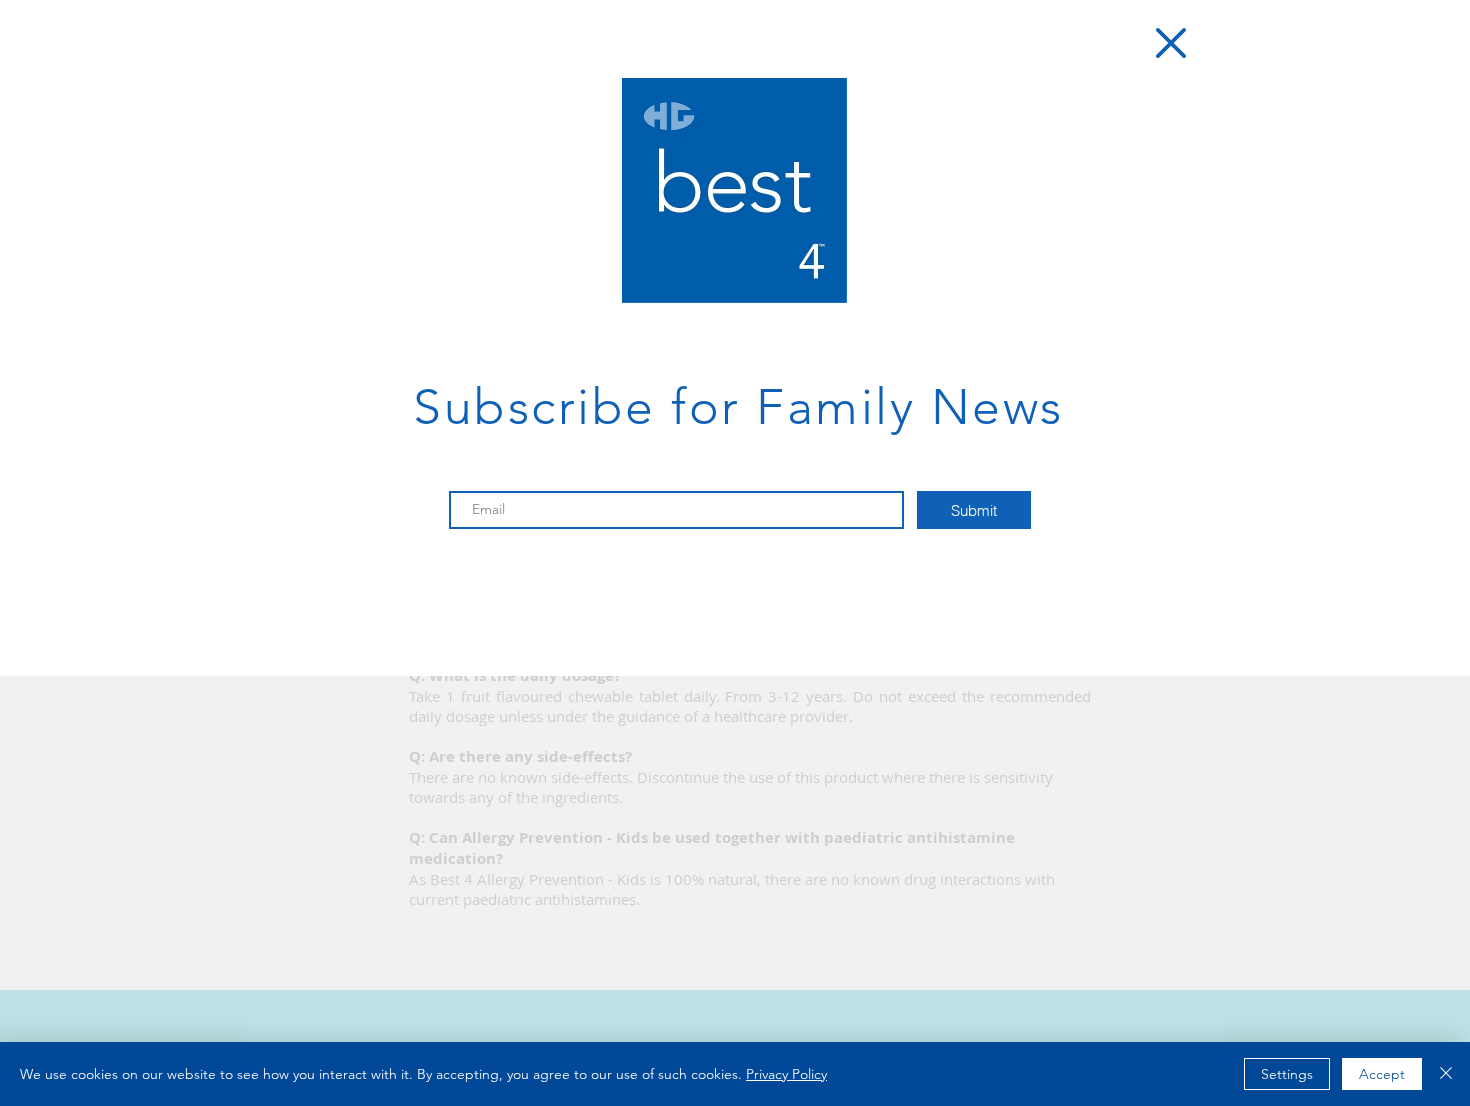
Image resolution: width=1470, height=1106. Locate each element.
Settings (1287, 1074)
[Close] (1446, 1074)
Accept (1382, 1074)
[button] (1171, 43)
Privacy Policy (786, 1074)
